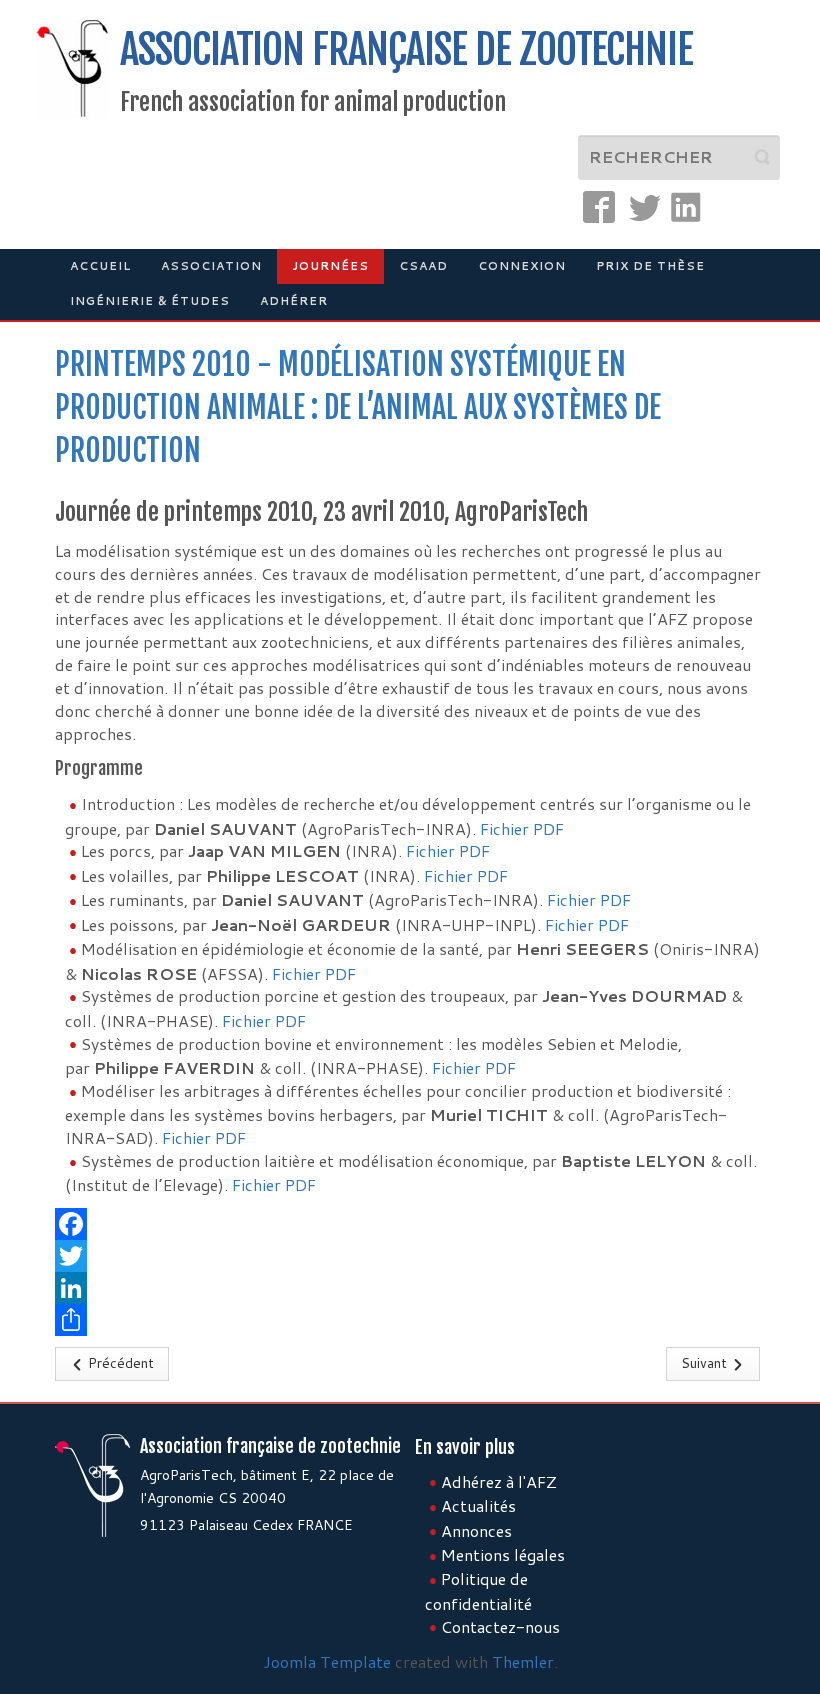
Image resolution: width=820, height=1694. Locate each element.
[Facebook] (410, 1224)
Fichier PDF (522, 828)
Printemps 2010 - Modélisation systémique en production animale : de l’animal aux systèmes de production (358, 407)
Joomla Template (327, 1661)
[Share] (410, 1320)
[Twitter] (410, 1256)
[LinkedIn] (410, 1288)
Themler (523, 1661)
